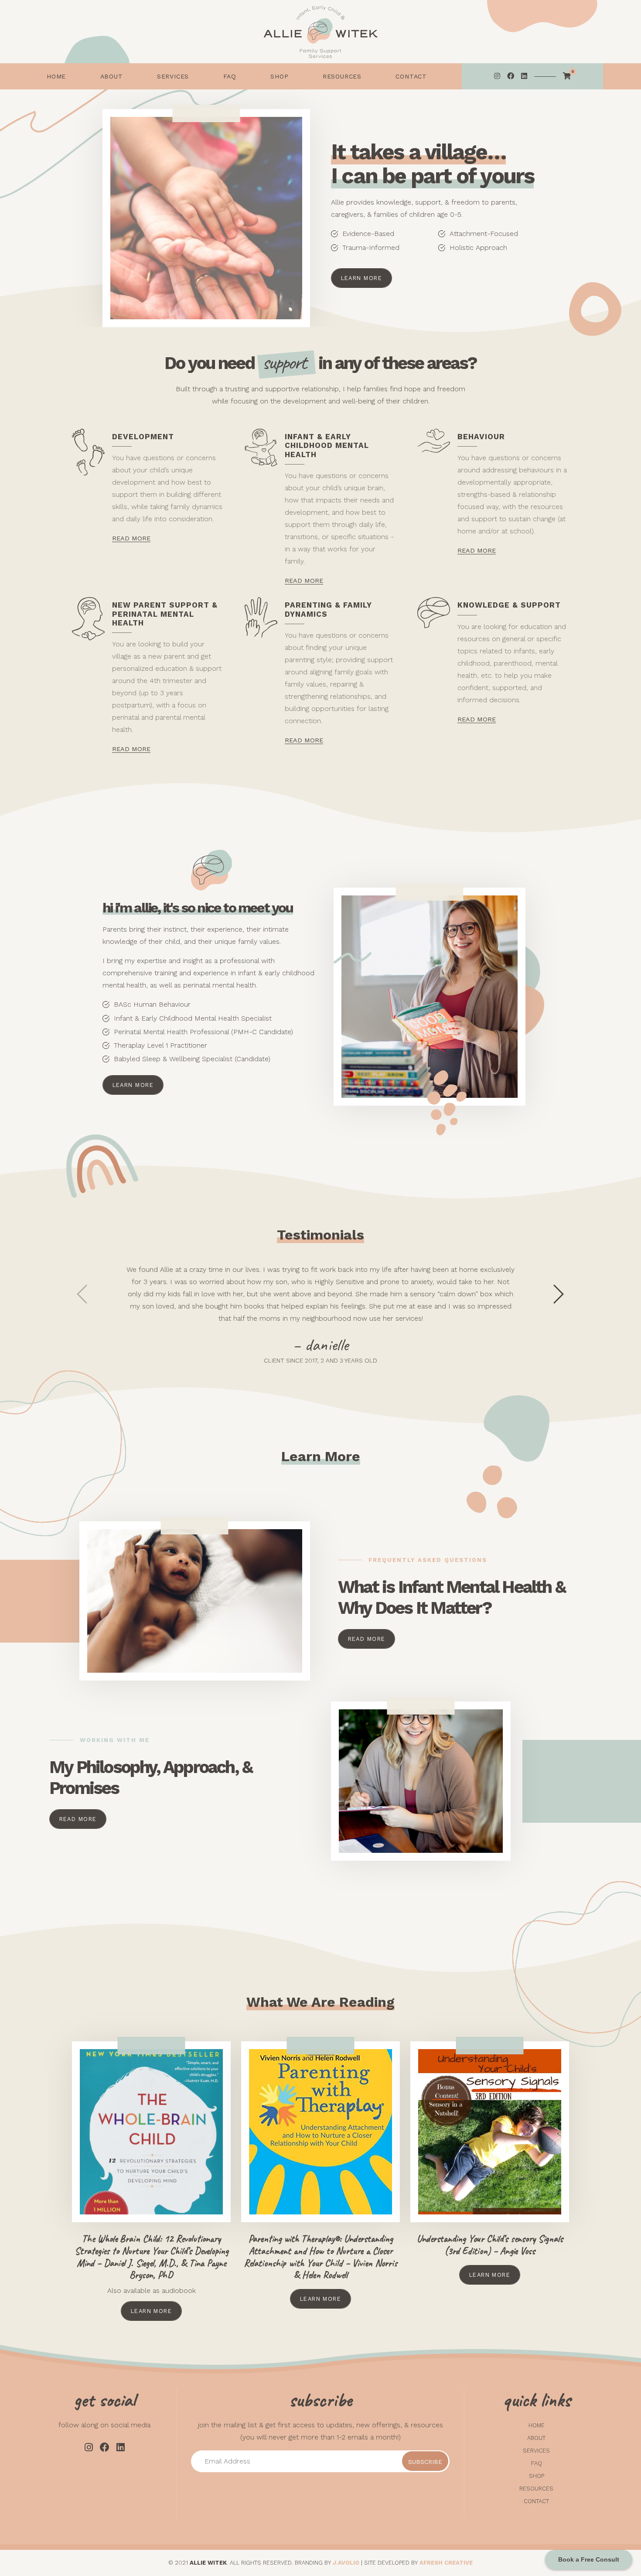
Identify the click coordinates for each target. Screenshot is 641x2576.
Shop (537, 2476)
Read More (367, 1639)
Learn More (361, 278)
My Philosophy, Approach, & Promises (151, 1778)
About (536, 2438)
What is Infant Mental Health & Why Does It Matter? (452, 1597)
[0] (567, 76)
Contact (536, 2501)
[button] (133, 1085)
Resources (536, 2489)
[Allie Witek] (320, 32)
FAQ (537, 2463)
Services (536, 2451)
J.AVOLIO (346, 2563)
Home (537, 2425)
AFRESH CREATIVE (446, 2563)
